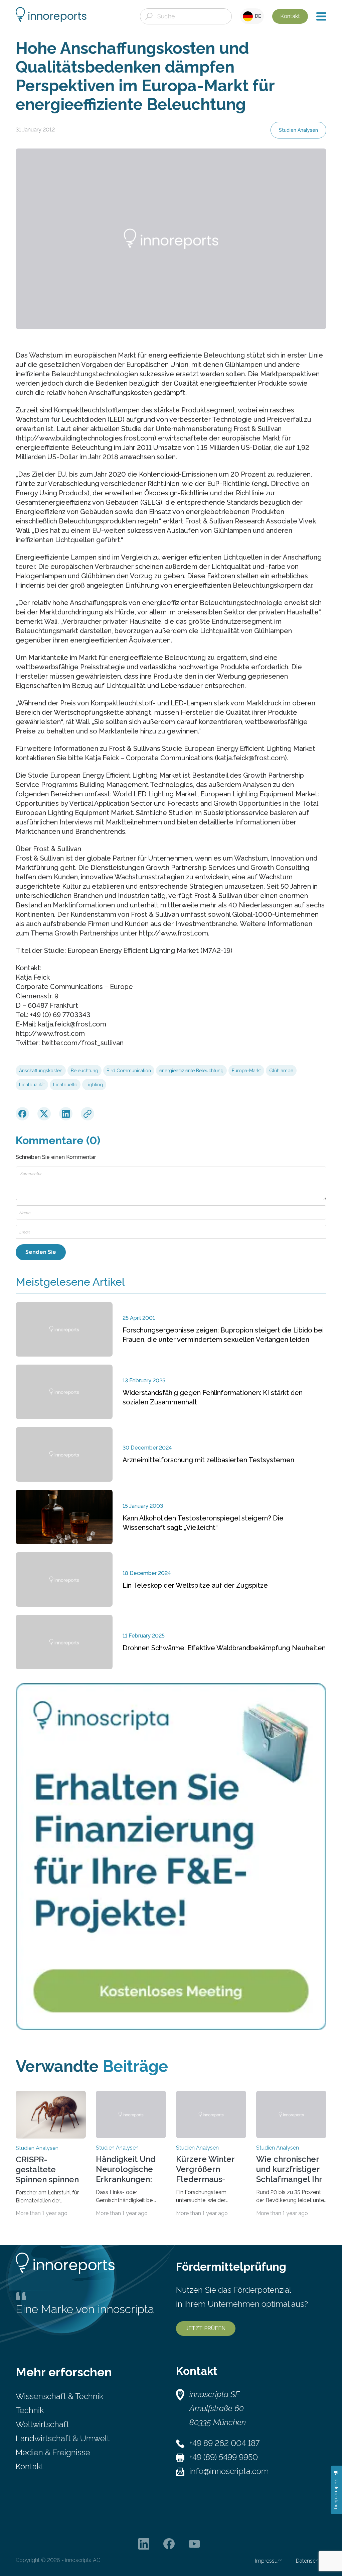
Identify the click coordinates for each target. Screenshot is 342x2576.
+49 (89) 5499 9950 (224, 2457)
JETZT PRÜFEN (206, 2328)
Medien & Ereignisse (53, 2452)
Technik (30, 2410)
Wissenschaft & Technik (59, 2396)
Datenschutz (311, 2561)
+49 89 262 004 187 (224, 2443)
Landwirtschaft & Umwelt (63, 2438)
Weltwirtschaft (42, 2424)
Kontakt (290, 16)
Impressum (269, 2561)
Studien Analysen (298, 130)
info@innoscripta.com (229, 2471)
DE (257, 16)
